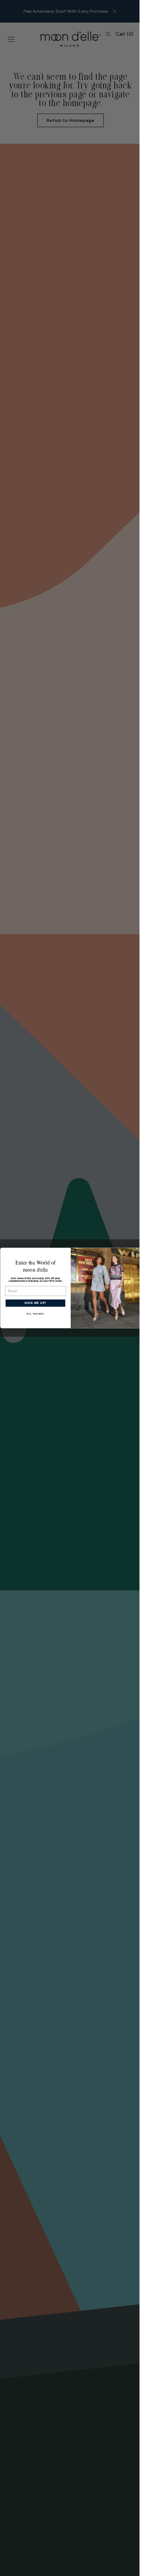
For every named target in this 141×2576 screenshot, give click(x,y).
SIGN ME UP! (32, 1303)
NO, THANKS (32, 1314)
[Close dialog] (133, 1253)
